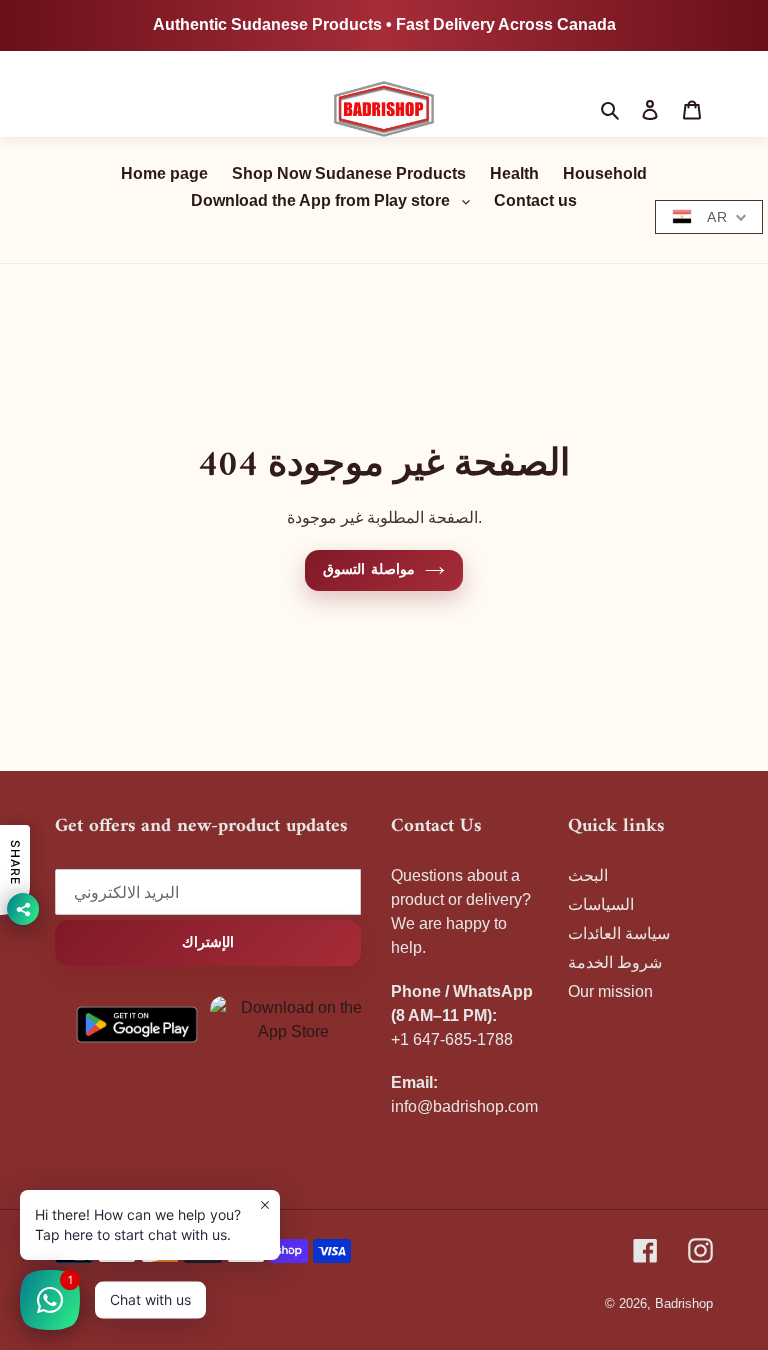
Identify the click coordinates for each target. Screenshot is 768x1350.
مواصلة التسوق (368, 570)
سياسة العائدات (619, 933)
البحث (588, 875)
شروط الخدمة (615, 962)
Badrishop (684, 1303)
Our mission (610, 991)
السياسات (601, 904)
